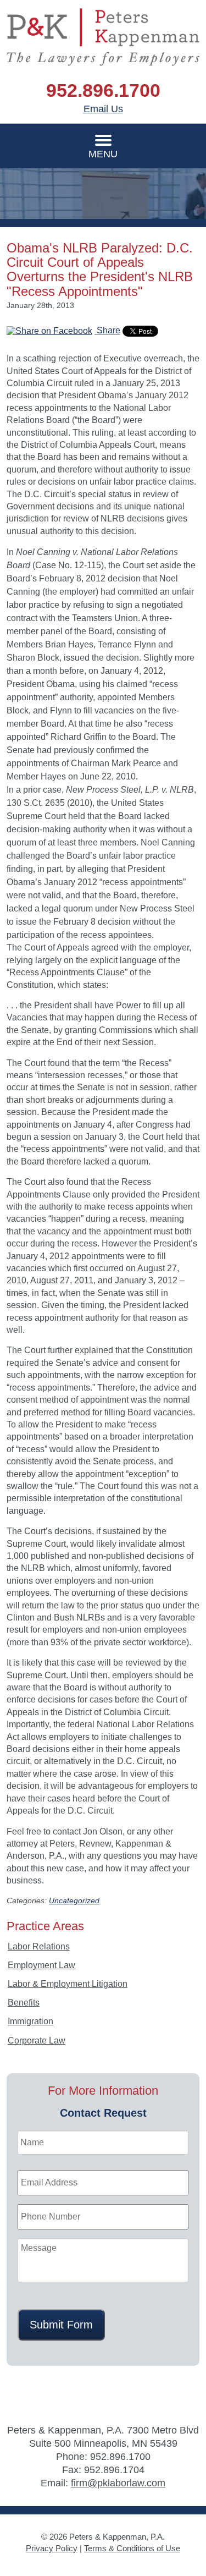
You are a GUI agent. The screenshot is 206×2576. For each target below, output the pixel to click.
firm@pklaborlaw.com (118, 2483)
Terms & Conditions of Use (132, 2548)
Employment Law (41, 1965)
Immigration (30, 2021)
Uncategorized (74, 1901)
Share (107, 330)
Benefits (24, 2003)
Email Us (103, 109)
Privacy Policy (52, 2548)
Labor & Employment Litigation (68, 1984)
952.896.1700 (103, 90)
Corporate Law (37, 2041)
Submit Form (61, 2325)
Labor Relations (39, 1946)
